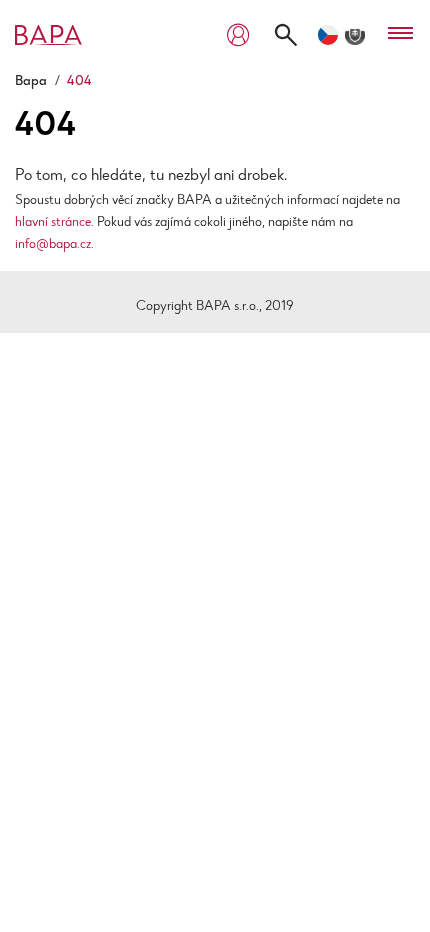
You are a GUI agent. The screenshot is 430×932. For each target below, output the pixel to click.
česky (328, 35)
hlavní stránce (53, 223)
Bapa (31, 82)
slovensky (355, 35)
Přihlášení (238, 35)
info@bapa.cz (53, 245)
